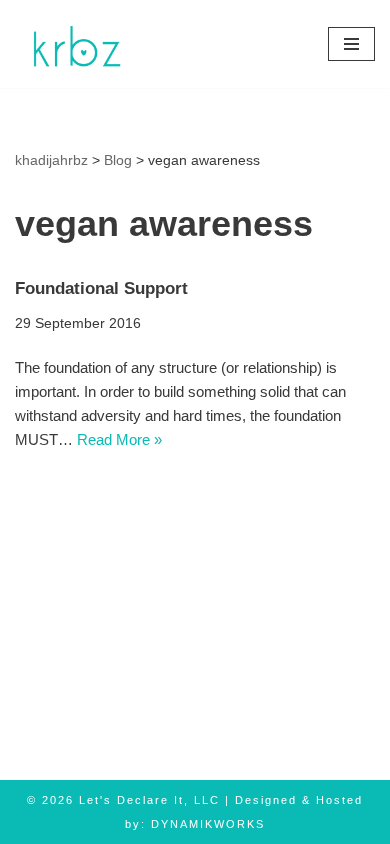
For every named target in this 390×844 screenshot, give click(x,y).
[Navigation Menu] (351, 44)
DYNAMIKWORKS (208, 824)
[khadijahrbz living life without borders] (75, 44)
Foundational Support (101, 288)
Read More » (119, 439)
